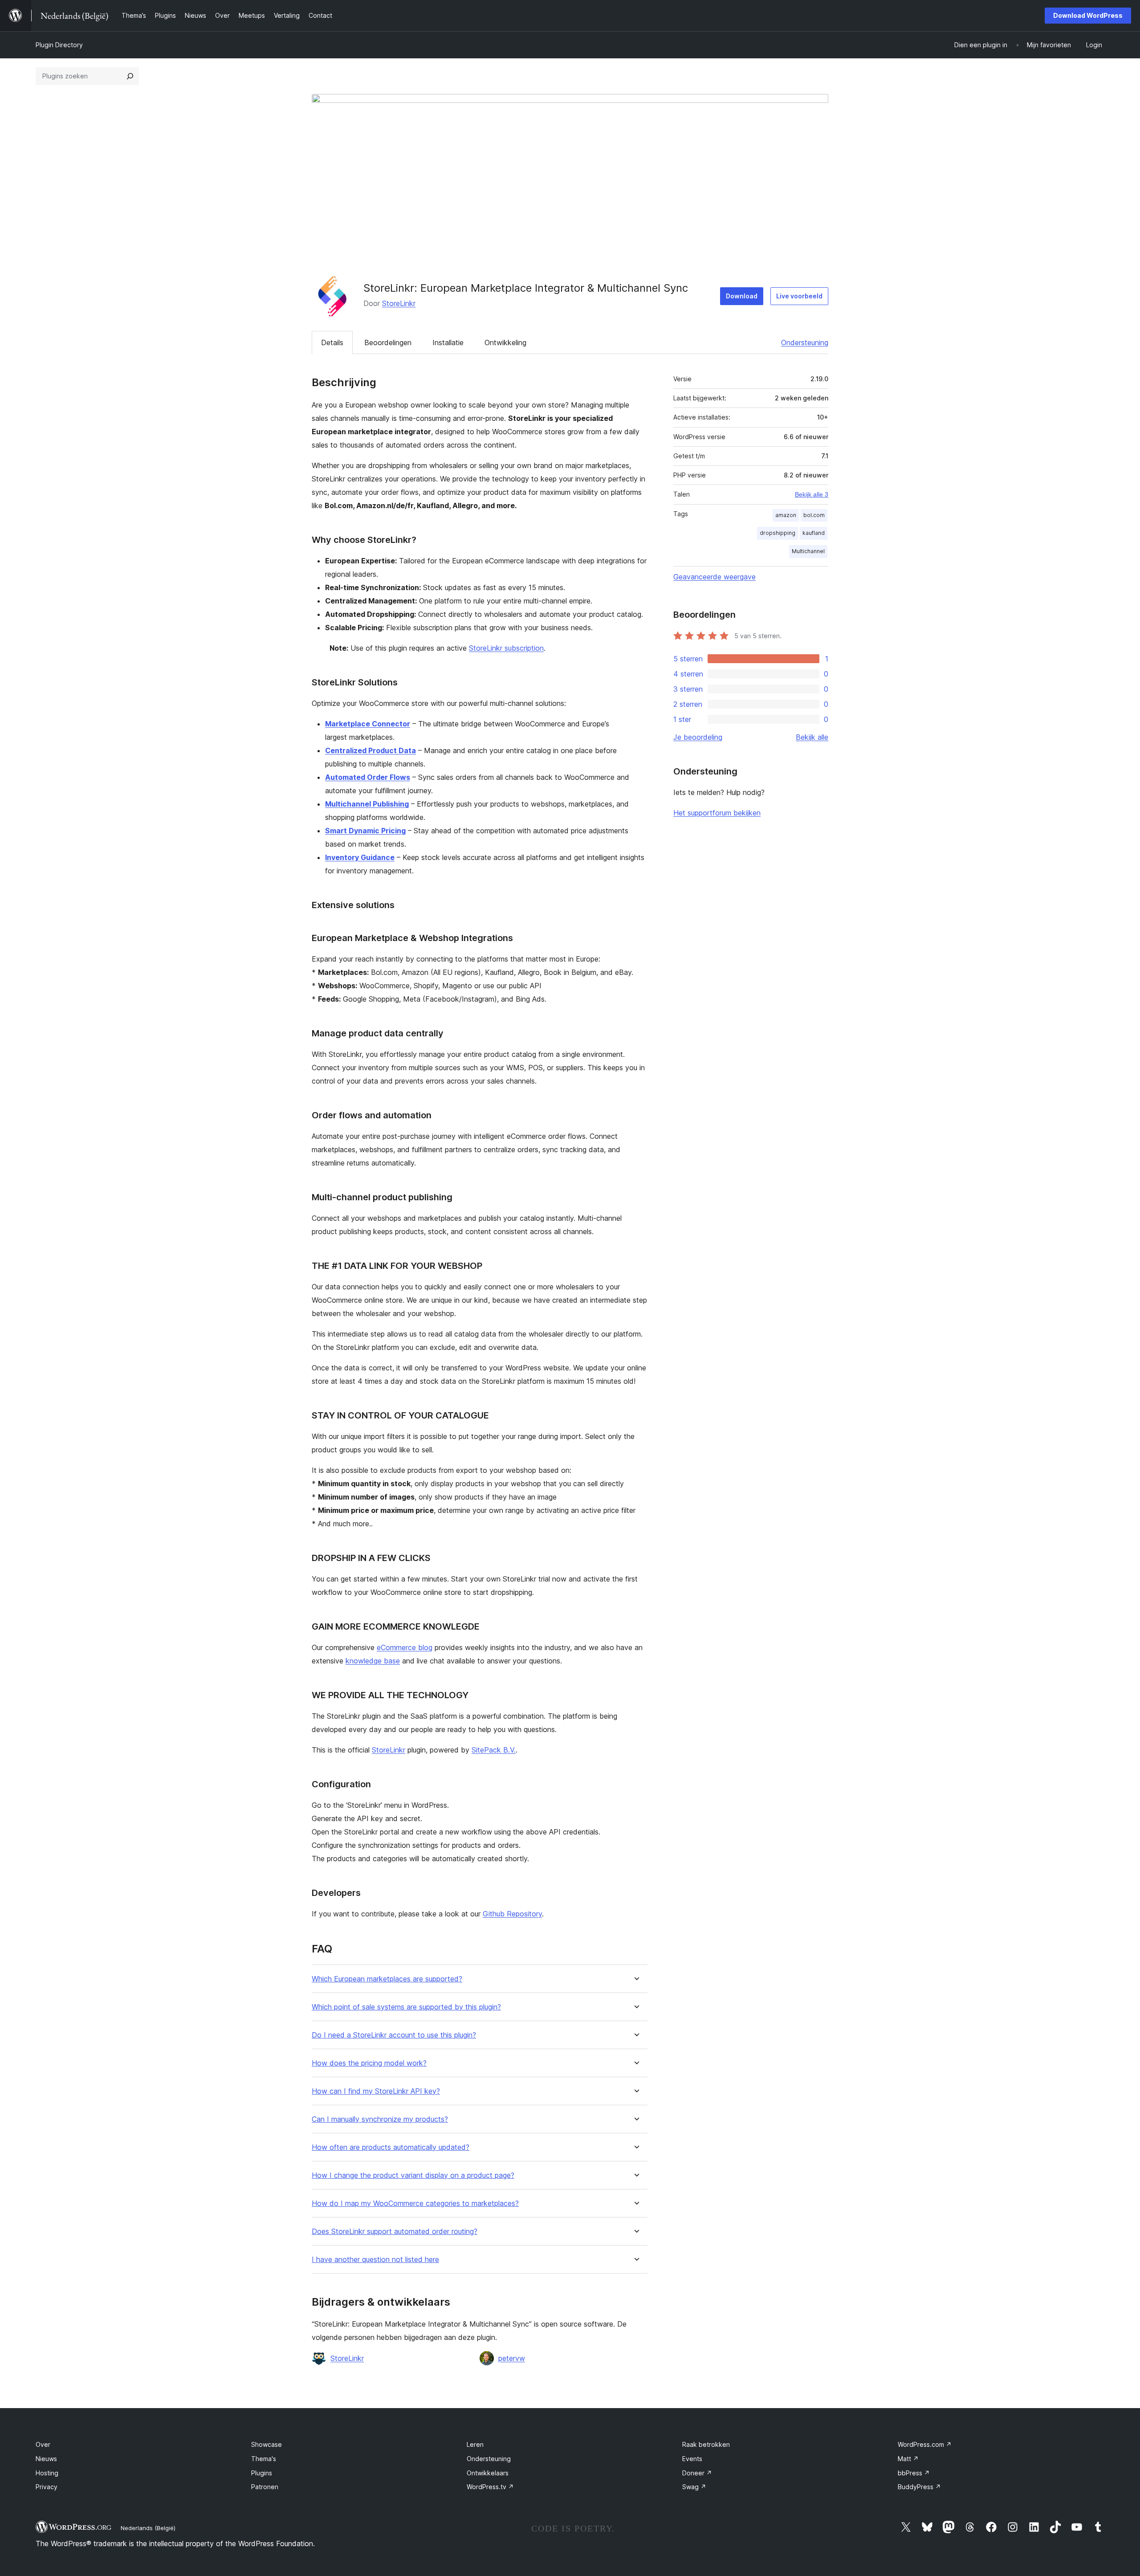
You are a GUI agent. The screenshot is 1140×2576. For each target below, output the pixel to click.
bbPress (914, 2473)
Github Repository (512, 1914)
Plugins (262, 2473)
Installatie (448, 342)
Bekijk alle (812, 737)
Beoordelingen (388, 342)
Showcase (267, 2444)
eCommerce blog (405, 1647)
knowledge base (373, 1661)
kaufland (814, 533)
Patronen (265, 2487)
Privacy (47, 2487)
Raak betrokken (706, 2444)
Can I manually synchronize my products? (380, 2119)
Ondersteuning (805, 342)
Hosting (47, 2473)
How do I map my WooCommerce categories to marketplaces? (415, 2203)
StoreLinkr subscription (506, 648)
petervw (512, 2358)
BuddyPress (919, 2487)
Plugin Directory (59, 45)
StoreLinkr (399, 303)
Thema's (264, 2459)
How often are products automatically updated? (391, 2147)
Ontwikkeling (505, 342)
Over (43, 2444)
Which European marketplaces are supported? (387, 1979)
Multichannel (808, 551)
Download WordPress (1088, 15)
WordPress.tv (490, 2487)
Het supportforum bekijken (717, 813)
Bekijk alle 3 (812, 494)
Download (742, 296)
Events (692, 2459)
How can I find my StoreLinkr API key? (376, 2091)
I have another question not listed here (375, 2260)
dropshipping (778, 533)
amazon (786, 515)
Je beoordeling (698, 737)
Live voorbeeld (799, 296)
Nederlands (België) (148, 2528)
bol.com (814, 515)
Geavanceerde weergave (715, 577)
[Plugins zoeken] (130, 76)
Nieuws (46, 2459)
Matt (908, 2459)
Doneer (697, 2473)
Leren (475, 2444)
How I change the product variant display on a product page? (413, 2175)
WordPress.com (925, 2444)
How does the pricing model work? (369, 2063)
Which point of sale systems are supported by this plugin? (406, 2007)
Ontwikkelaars (488, 2473)
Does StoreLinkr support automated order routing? (395, 2232)
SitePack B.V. (494, 1750)
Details (332, 342)
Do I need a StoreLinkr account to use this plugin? (394, 2035)
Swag (694, 2487)
